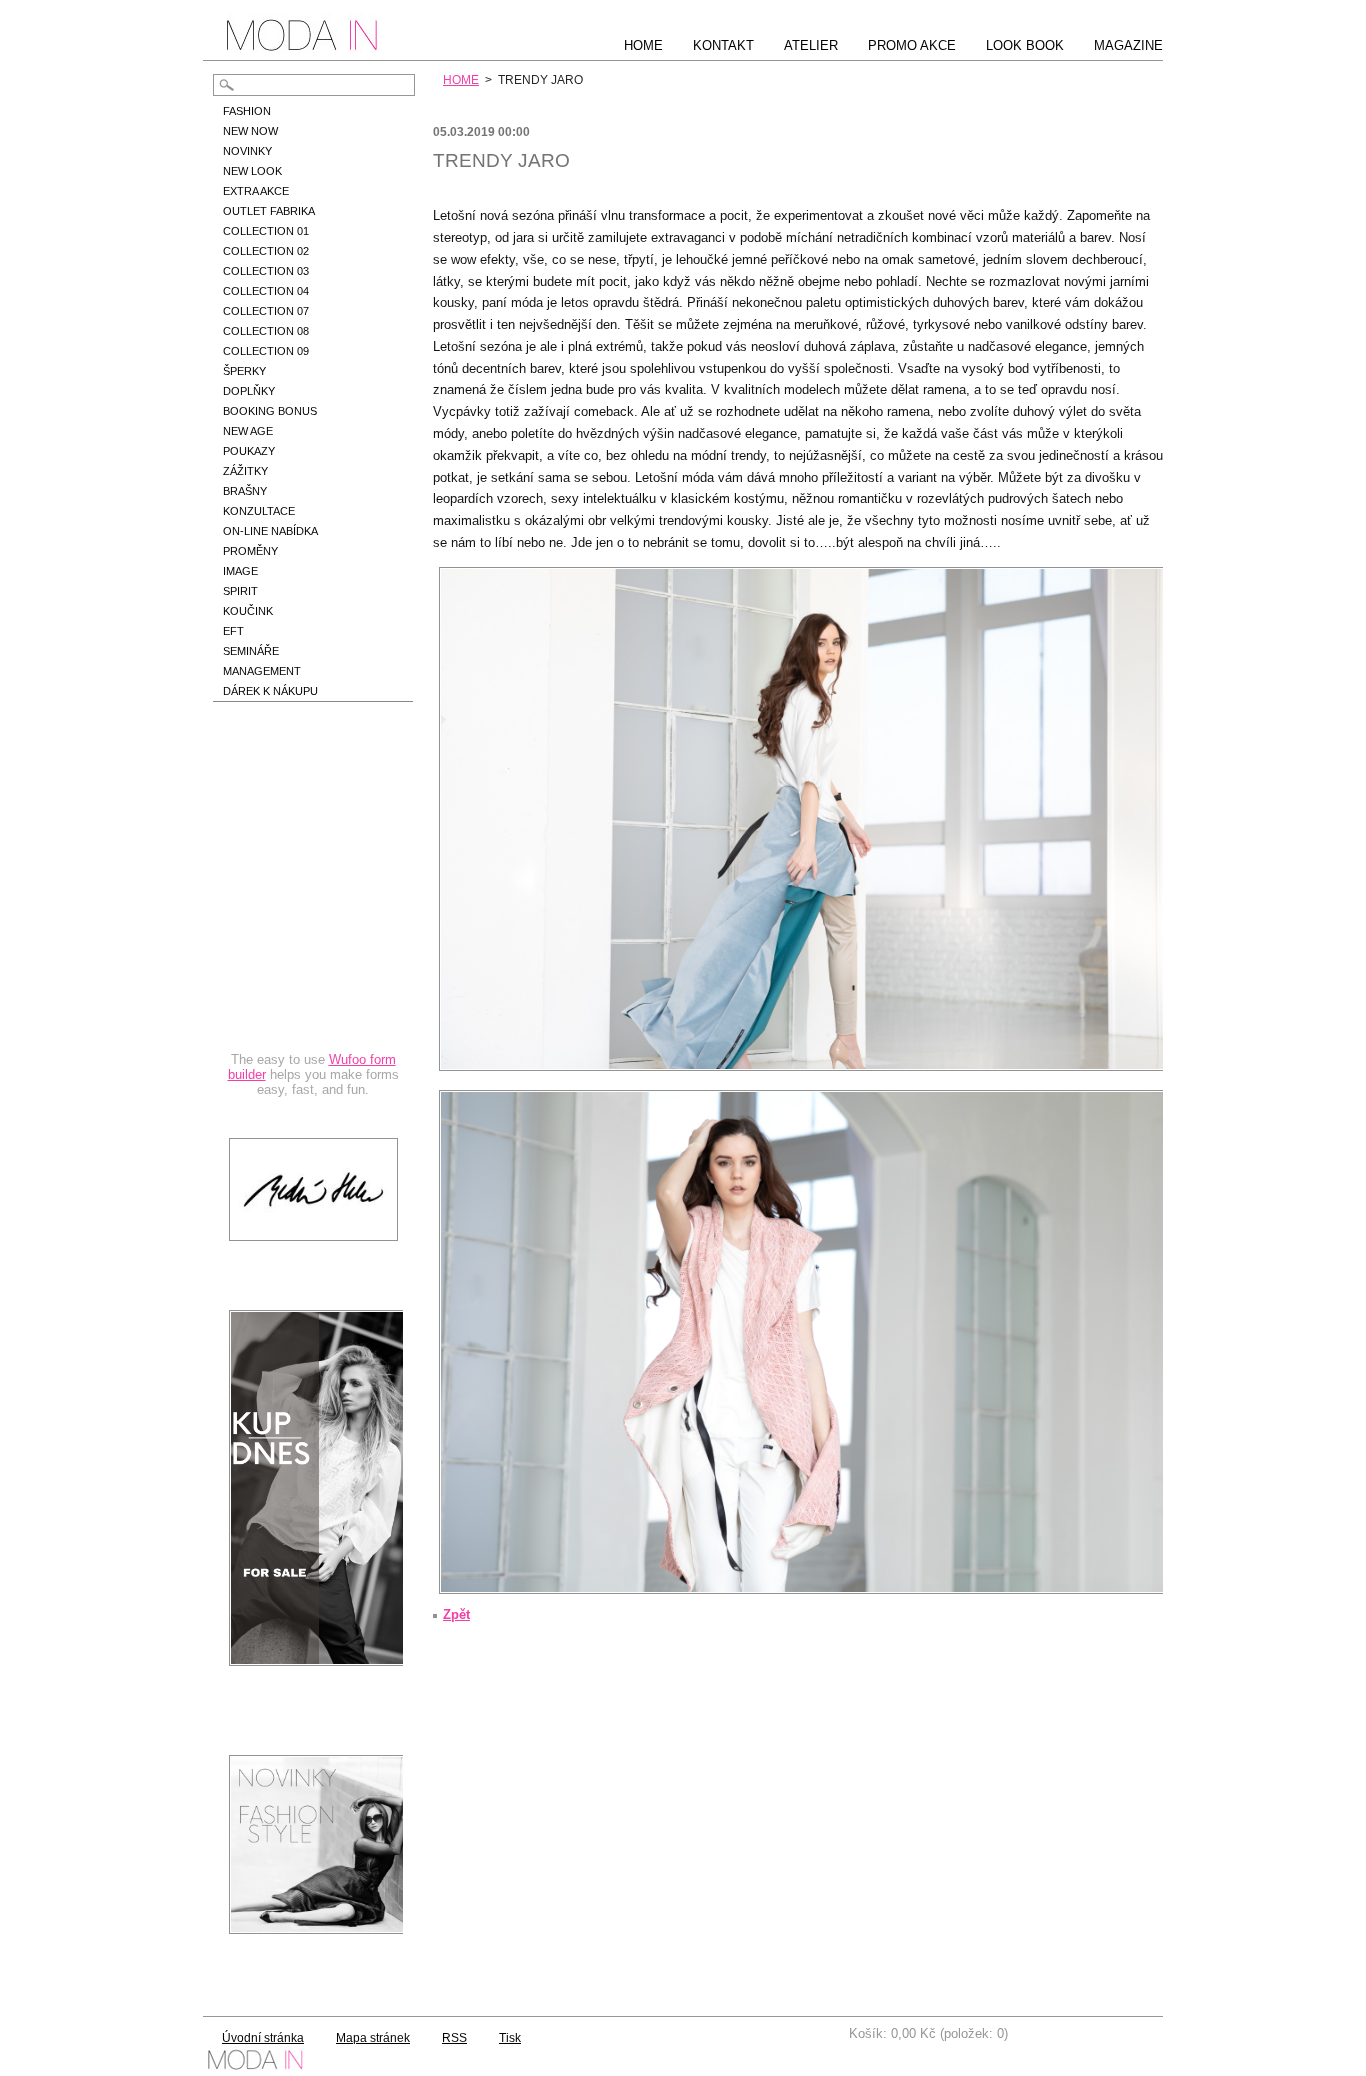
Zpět (456, 1614)
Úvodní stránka (263, 2038)
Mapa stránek (373, 2038)
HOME (461, 80)
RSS (454, 2038)
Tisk (510, 2038)
